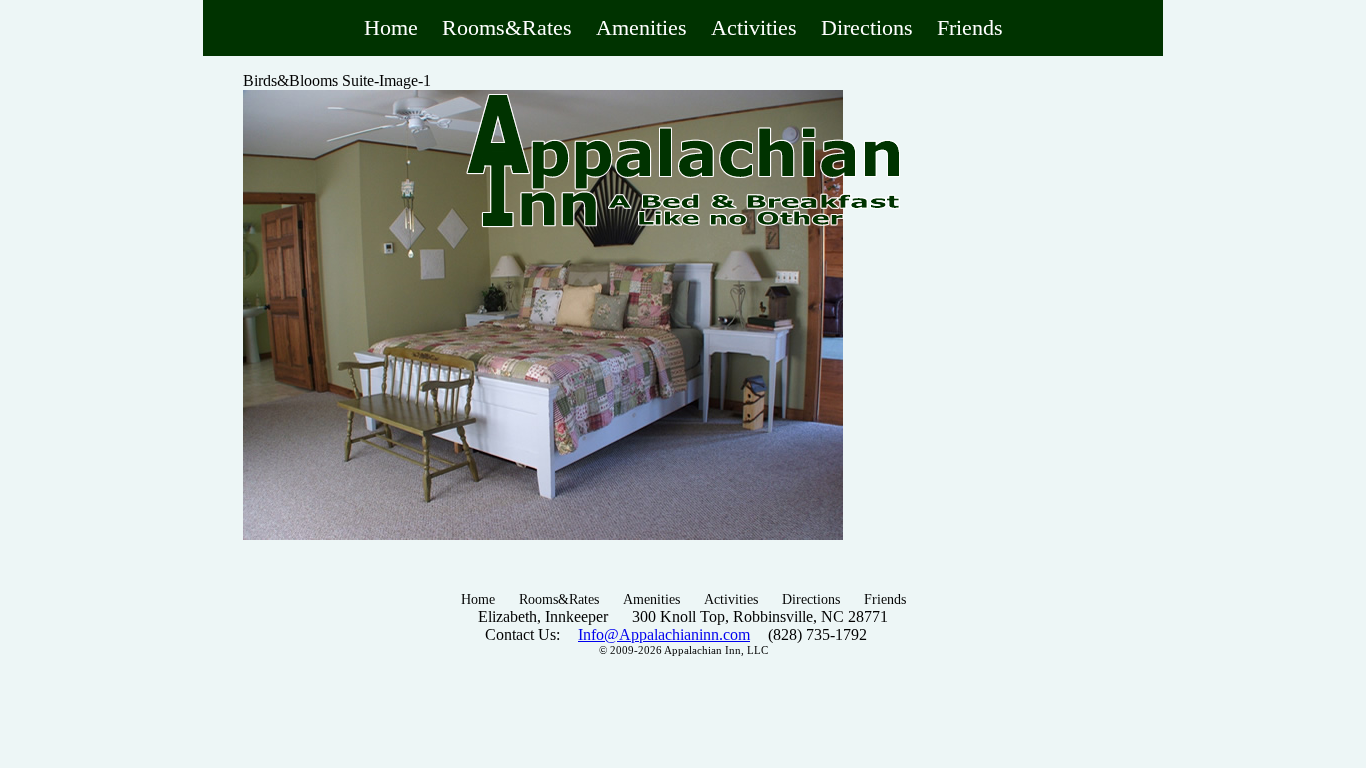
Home (391, 27)
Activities (754, 27)
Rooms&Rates (507, 27)
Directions (867, 27)
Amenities (641, 27)
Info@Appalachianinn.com (664, 634)
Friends (970, 27)
